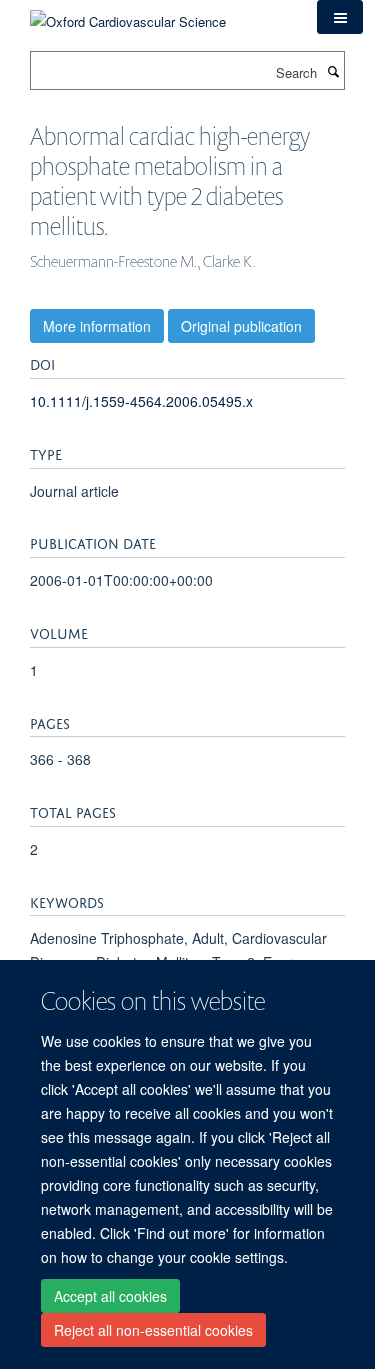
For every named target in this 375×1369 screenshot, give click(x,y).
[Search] (333, 71)
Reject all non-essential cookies (153, 1330)
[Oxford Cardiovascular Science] (128, 14)
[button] (340, 17)
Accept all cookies (110, 1296)
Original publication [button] (241, 326)
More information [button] (97, 326)
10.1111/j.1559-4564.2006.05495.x (141, 401)
